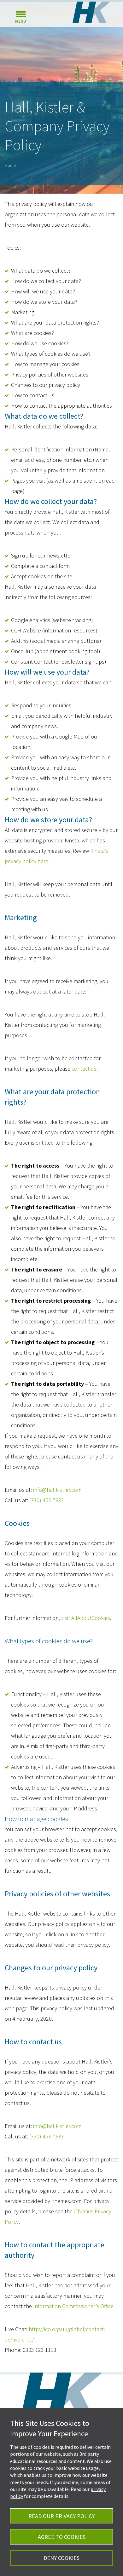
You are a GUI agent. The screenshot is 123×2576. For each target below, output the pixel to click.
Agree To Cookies (62, 2537)
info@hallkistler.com (57, 1490)
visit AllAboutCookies (86, 1618)
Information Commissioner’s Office (73, 2306)
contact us (84, 1069)
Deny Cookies (61, 2558)
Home (10, 165)
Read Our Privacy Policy (61, 2516)
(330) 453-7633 (47, 1500)
